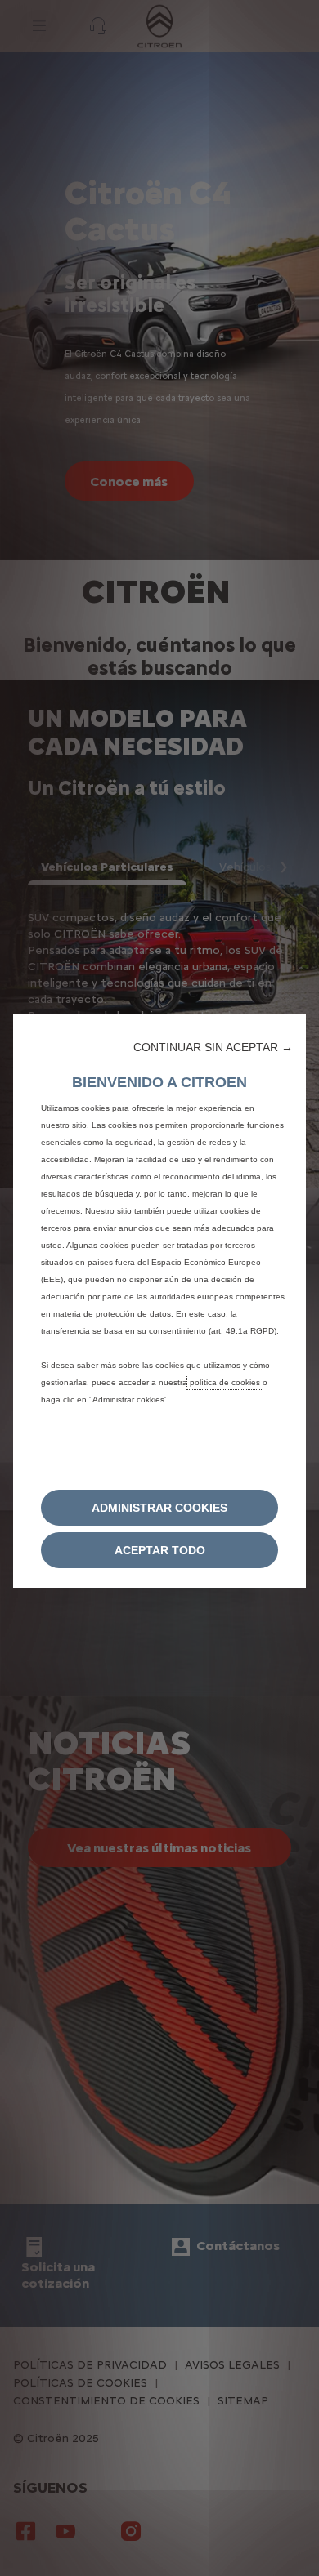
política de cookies (225, 1382)
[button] (213, 1047)
